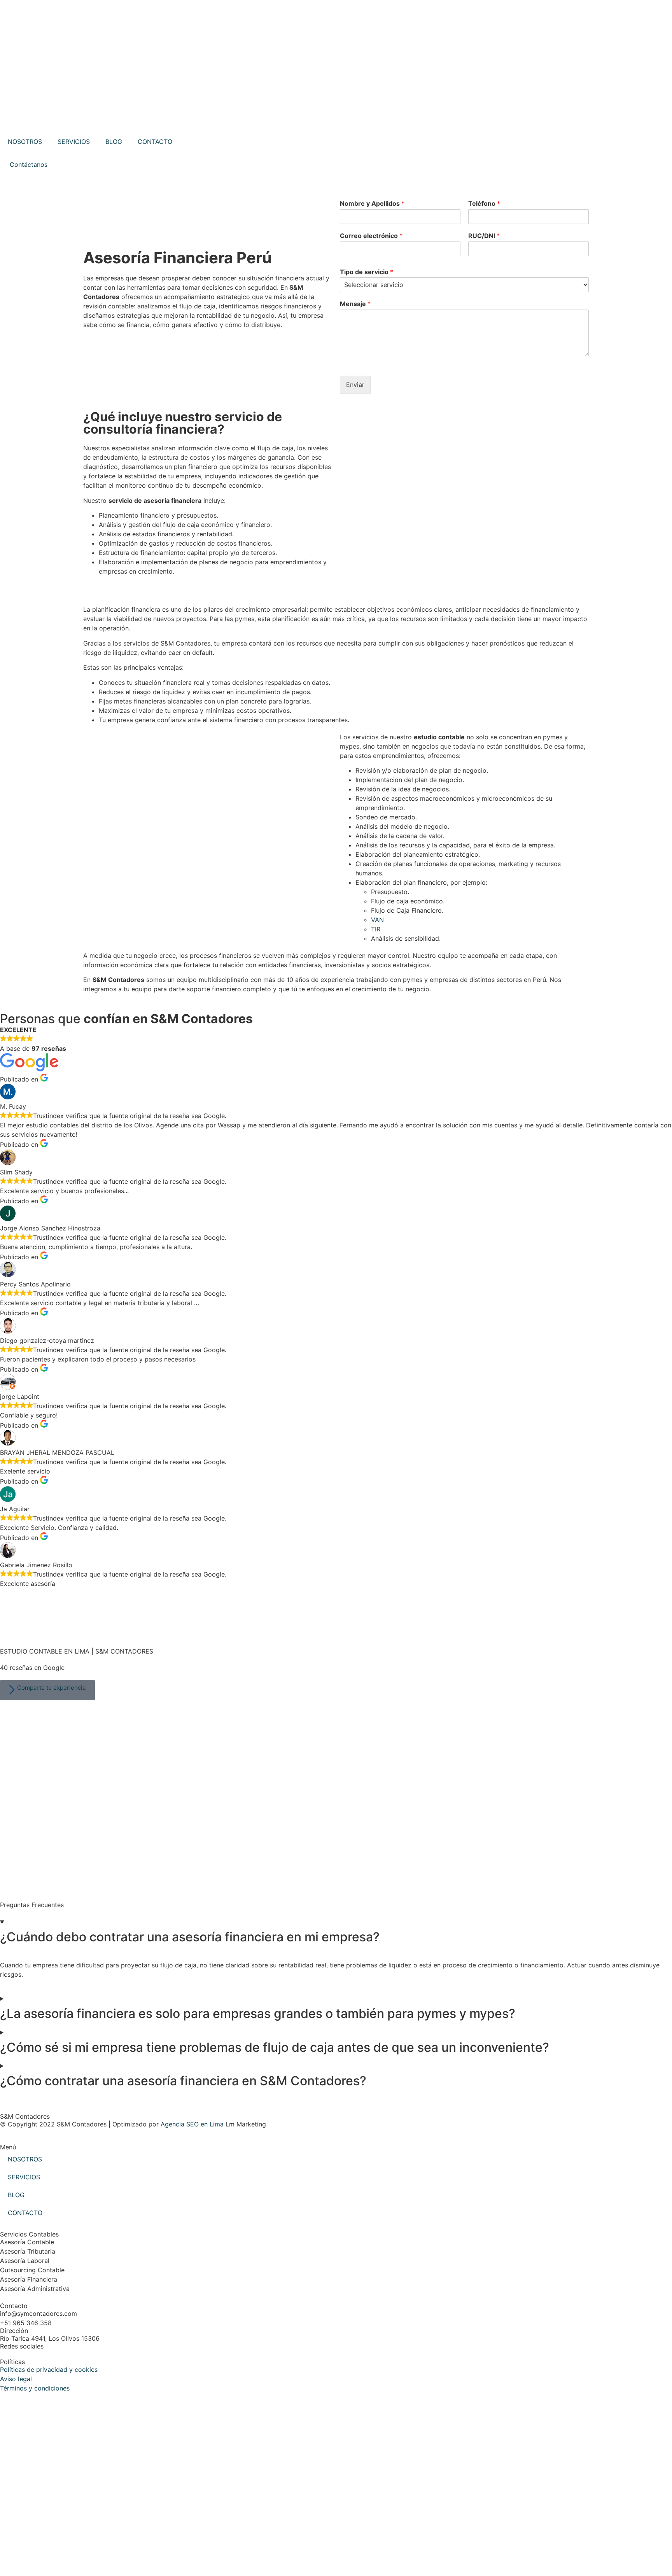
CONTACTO (155, 142)
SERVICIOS (74, 142)
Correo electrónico (371, 236)
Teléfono (484, 203)
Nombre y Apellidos (372, 203)
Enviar (355, 385)
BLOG (114, 142)
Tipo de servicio (367, 272)
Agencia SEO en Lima (192, 2124)
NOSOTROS (25, 142)
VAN (377, 920)
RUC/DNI (484, 236)
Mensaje (355, 304)
